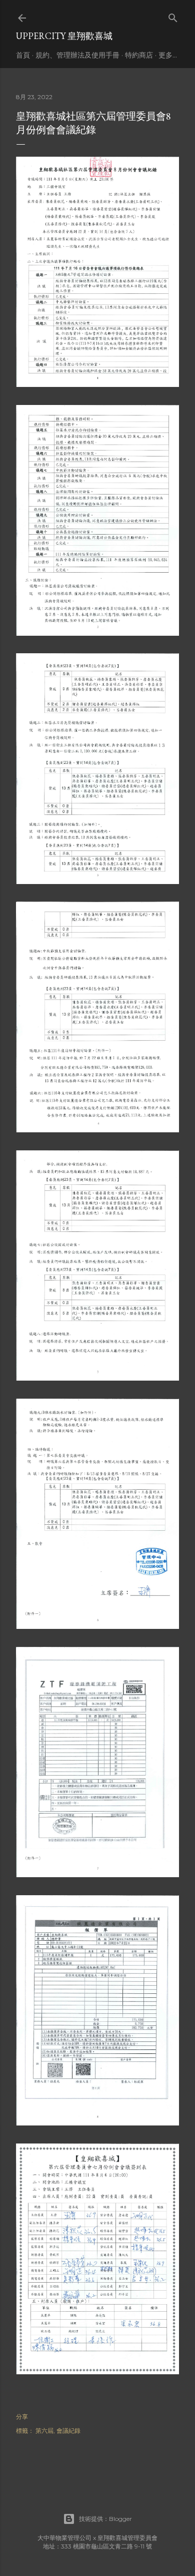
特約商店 (139, 55)
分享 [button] (22, 2417)
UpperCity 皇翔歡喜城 (64, 36)
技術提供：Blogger (105, 2519)
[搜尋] (173, 16)
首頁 (23, 55)
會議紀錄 (68, 2431)
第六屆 (44, 2431)
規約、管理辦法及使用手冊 (77, 55)
